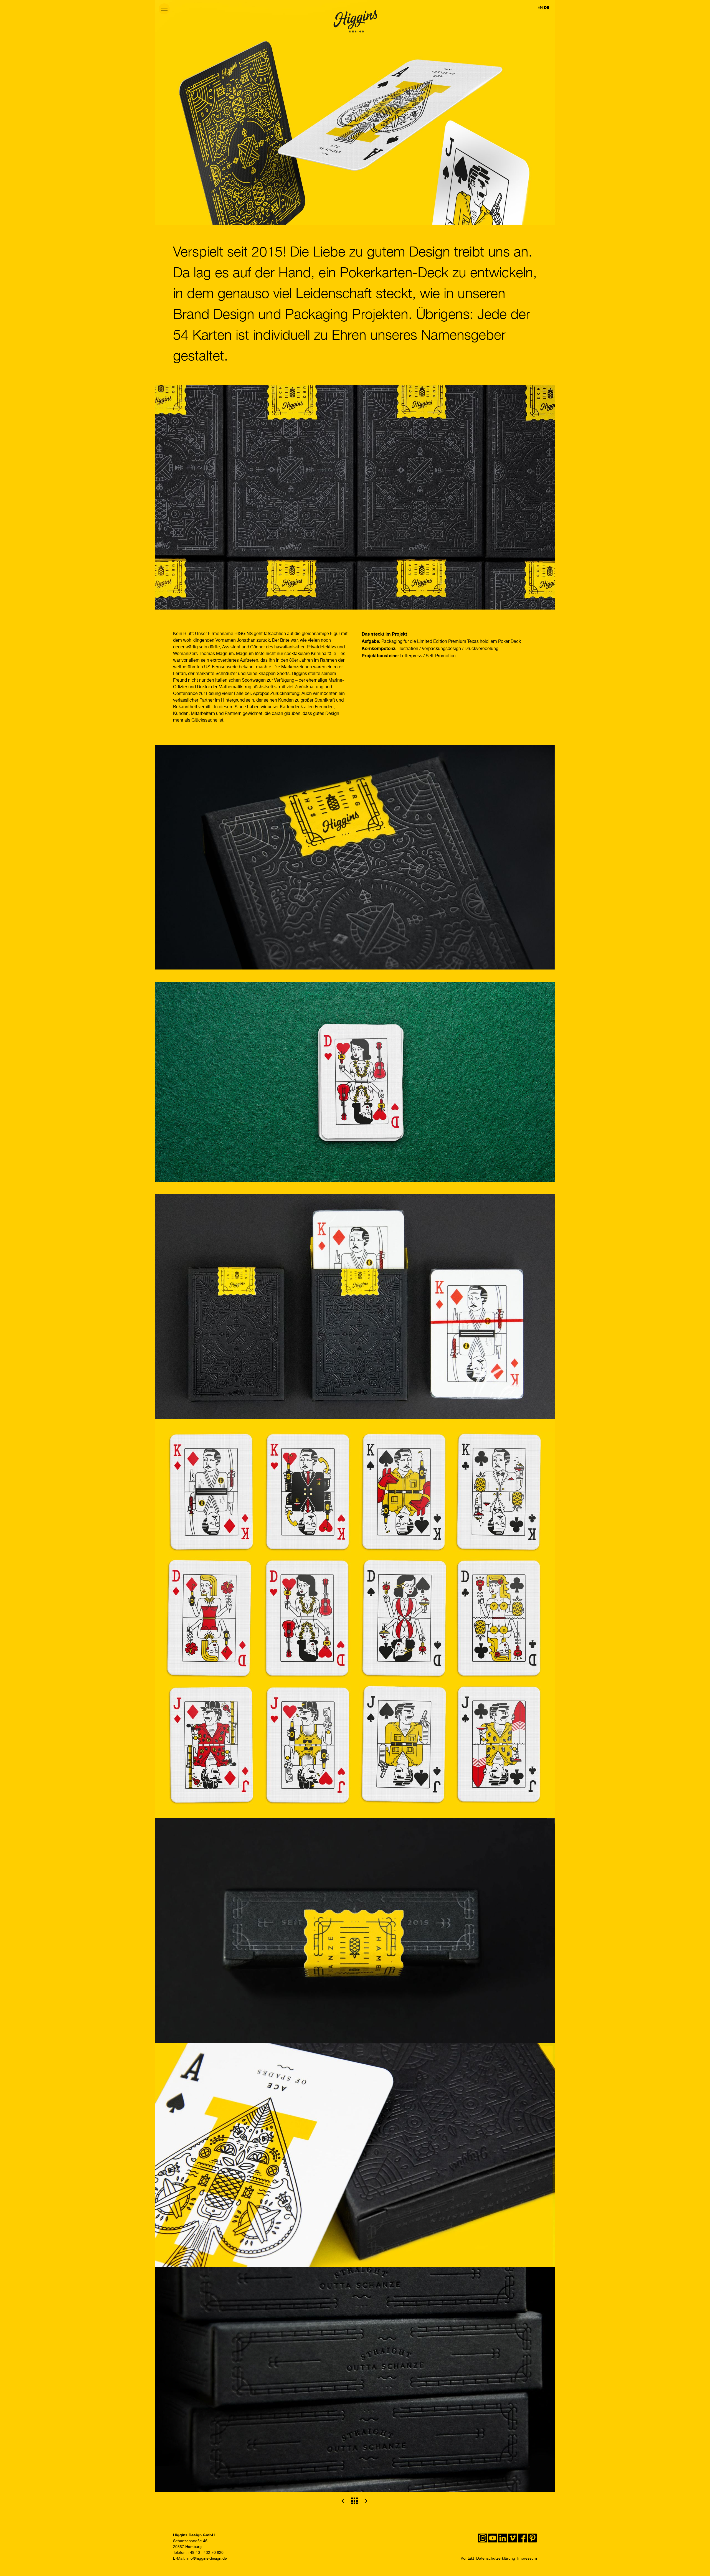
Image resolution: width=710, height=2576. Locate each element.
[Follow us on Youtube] (493, 2538)
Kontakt (467, 2559)
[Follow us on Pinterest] (532, 2538)
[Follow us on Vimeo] (513, 2538)
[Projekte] (354, 2501)
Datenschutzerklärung (496, 2559)
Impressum (527, 2559)
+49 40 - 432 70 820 (206, 2553)
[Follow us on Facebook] (523, 2538)
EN (540, 8)
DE (547, 7)
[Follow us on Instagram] (483, 2538)
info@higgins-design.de (207, 2559)
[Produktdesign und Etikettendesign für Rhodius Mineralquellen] (366, 2501)
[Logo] (355, 22)
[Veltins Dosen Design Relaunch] (343, 2501)
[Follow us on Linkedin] (503, 2538)
